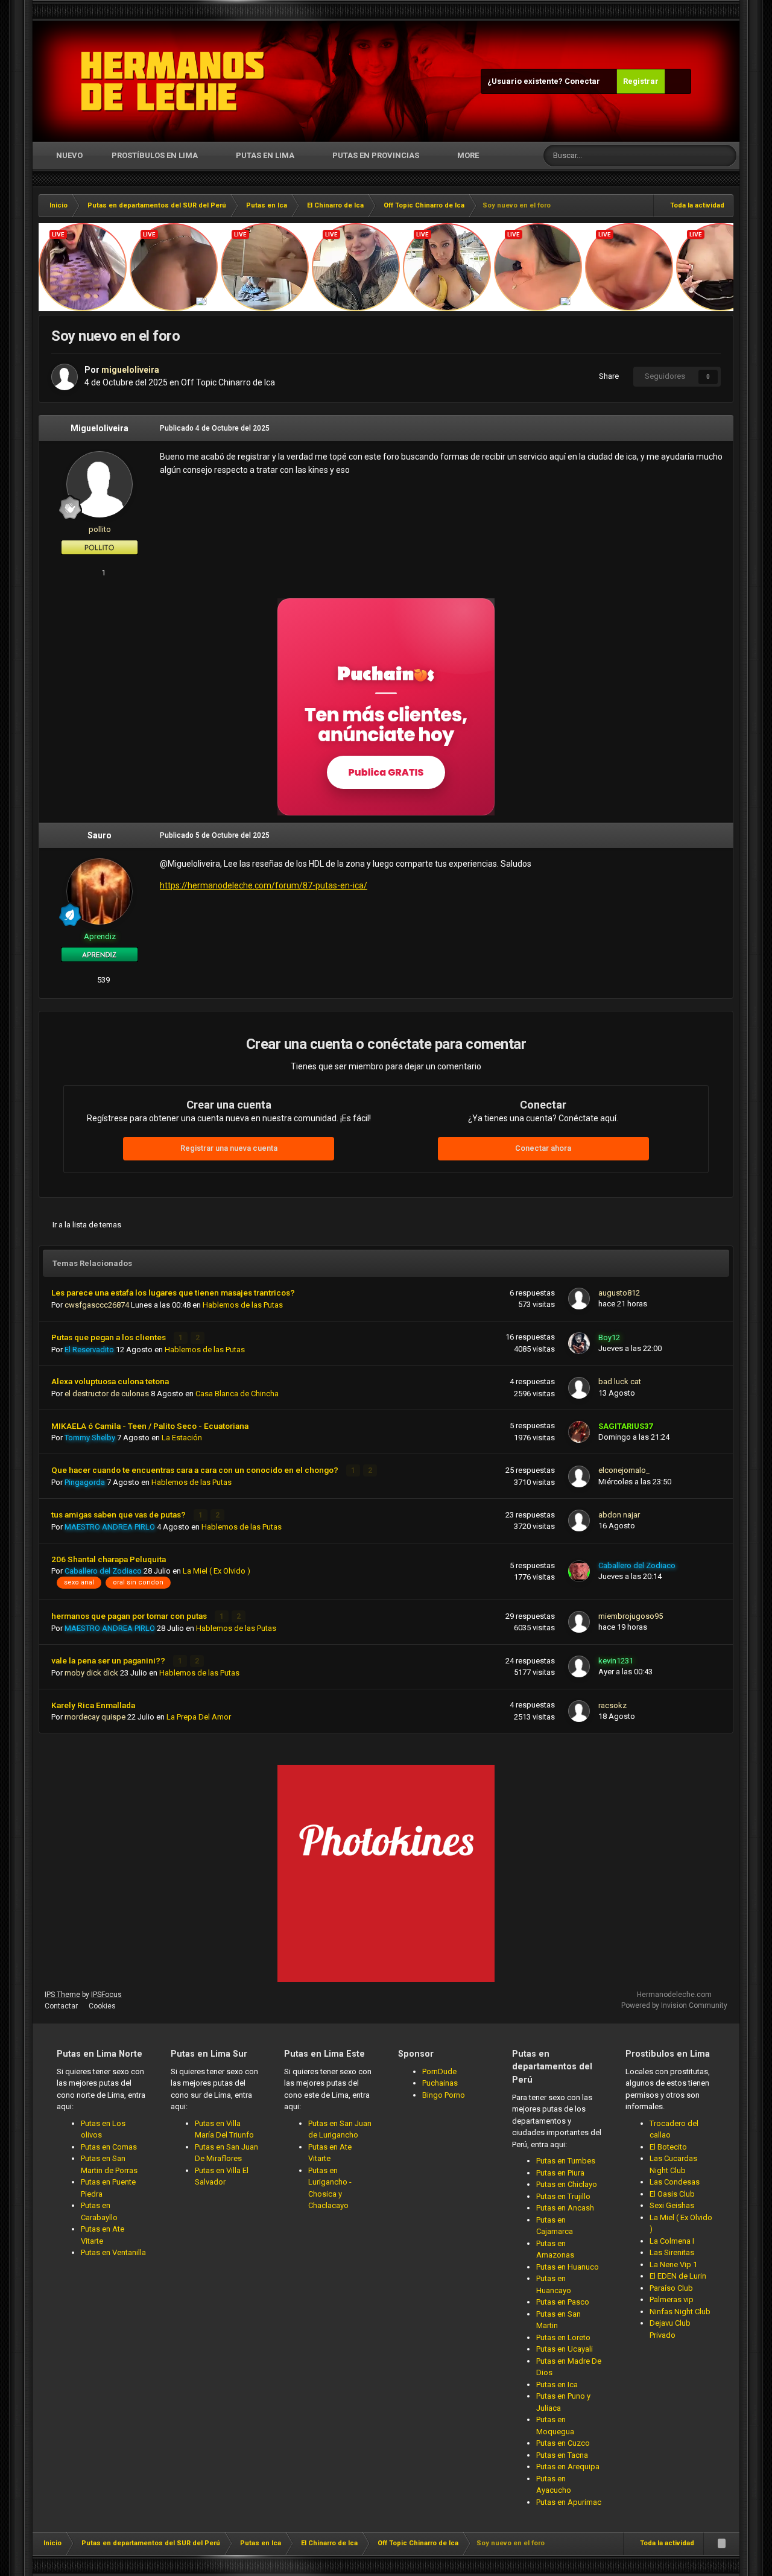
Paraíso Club (671, 2288)
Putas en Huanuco (568, 2267)
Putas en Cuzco (563, 2443)
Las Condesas (675, 2182)
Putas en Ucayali (565, 2349)
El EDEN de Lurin (678, 2276)
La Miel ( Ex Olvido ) (217, 1571)
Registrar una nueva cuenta (229, 1148)
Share (607, 376)
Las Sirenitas (672, 2252)
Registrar (641, 81)
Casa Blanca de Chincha (237, 1394)
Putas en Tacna (562, 2455)
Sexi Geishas (672, 2205)
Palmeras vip (672, 2299)
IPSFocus (106, 1995)
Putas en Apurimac (569, 2502)
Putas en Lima (265, 155)
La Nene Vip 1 (673, 2264)
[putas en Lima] (173, 81)
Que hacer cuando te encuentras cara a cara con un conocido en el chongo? (196, 1470)
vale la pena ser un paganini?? (109, 1660)
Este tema (681, 156)
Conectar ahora (543, 1148)
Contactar (61, 2006)
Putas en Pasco (563, 2302)
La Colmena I (672, 2241)
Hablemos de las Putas (243, 1305)
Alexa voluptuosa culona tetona (110, 1381)
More (468, 155)
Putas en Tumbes (566, 2161)
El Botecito (668, 2147)
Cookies (102, 2006)
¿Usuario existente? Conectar (546, 81)
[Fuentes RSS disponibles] (721, 2543)
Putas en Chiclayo (567, 2184)
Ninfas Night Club (680, 2312)
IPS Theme (62, 1995)
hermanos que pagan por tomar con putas (130, 1616)
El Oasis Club (672, 2194)
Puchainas (440, 2083)
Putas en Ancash (565, 2208)
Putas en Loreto (563, 2337)
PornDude (439, 2071)
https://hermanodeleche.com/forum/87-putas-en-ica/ (264, 885)
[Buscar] (726, 156)
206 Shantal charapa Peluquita (109, 1559)
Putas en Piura (560, 2173)
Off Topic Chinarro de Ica (228, 382)
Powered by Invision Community (674, 2005)
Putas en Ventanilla (113, 2252)
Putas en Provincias (376, 155)
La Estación (182, 1438)
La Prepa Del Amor (199, 1717)
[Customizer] (678, 81)
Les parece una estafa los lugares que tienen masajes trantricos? (173, 1293)
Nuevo (68, 155)
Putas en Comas (109, 2147)
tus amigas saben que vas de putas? (119, 1514)
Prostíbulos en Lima (155, 155)
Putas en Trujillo (563, 2196)
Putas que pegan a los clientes (109, 1337)
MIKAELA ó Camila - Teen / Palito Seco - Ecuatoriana (150, 1426)
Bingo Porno (444, 2095)
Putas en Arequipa (568, 2467)
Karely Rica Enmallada (93, 1705)
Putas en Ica (557, 2385)
